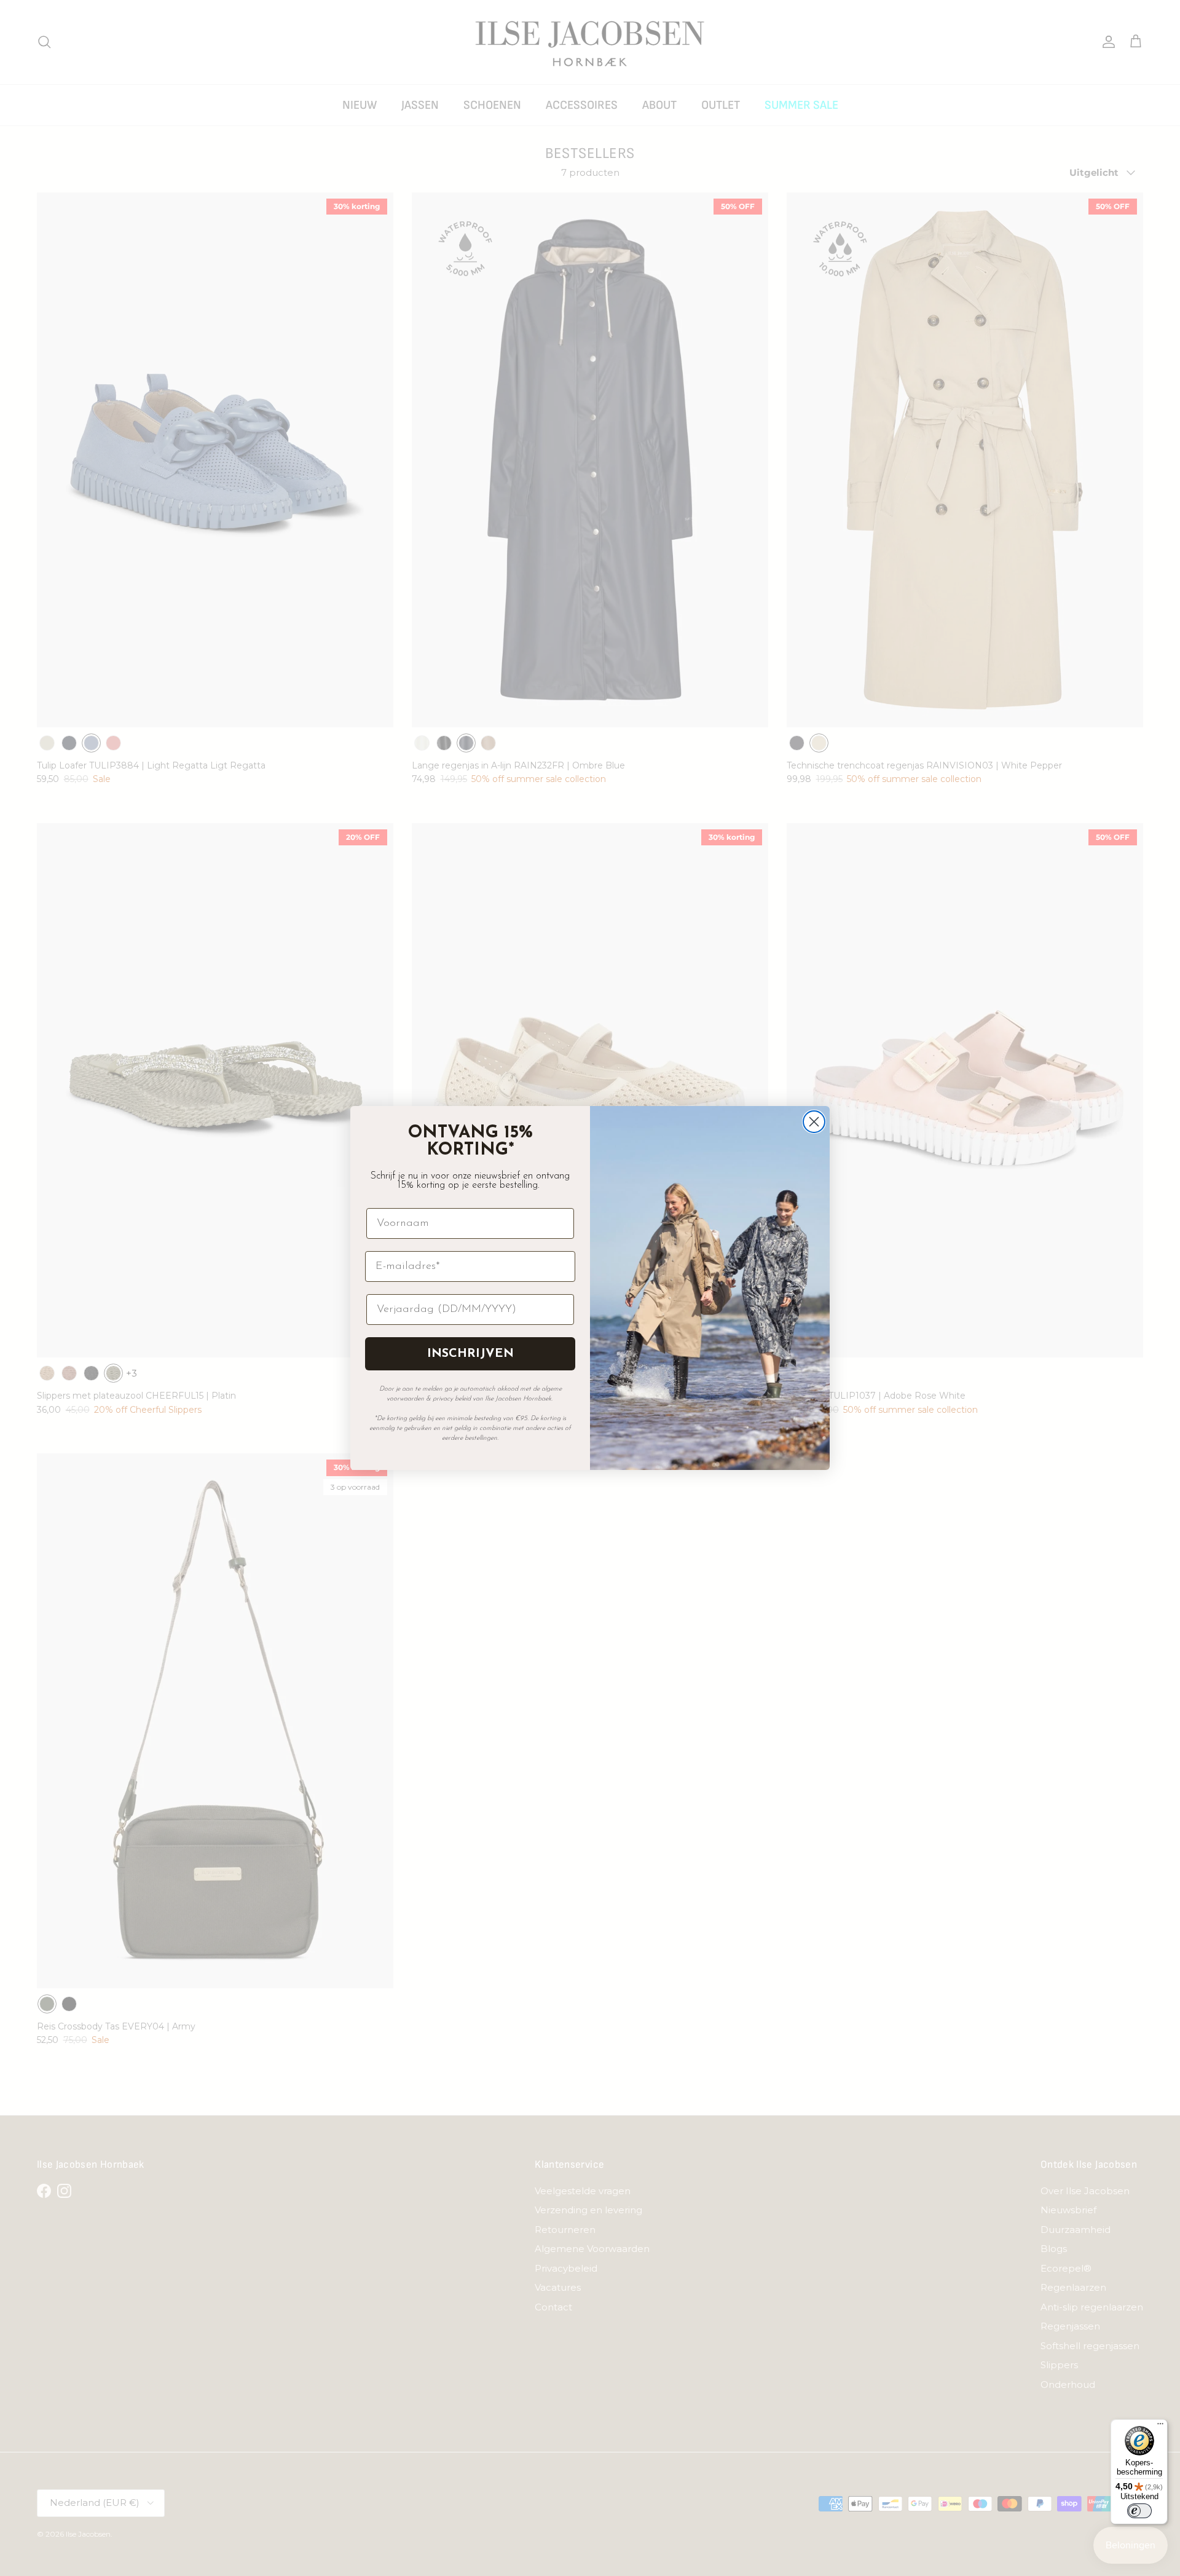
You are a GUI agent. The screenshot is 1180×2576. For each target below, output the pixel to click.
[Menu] (1160, 2427)
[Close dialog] (814, 1122)
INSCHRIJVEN (470, 1354)
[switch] (1139, 2511)
